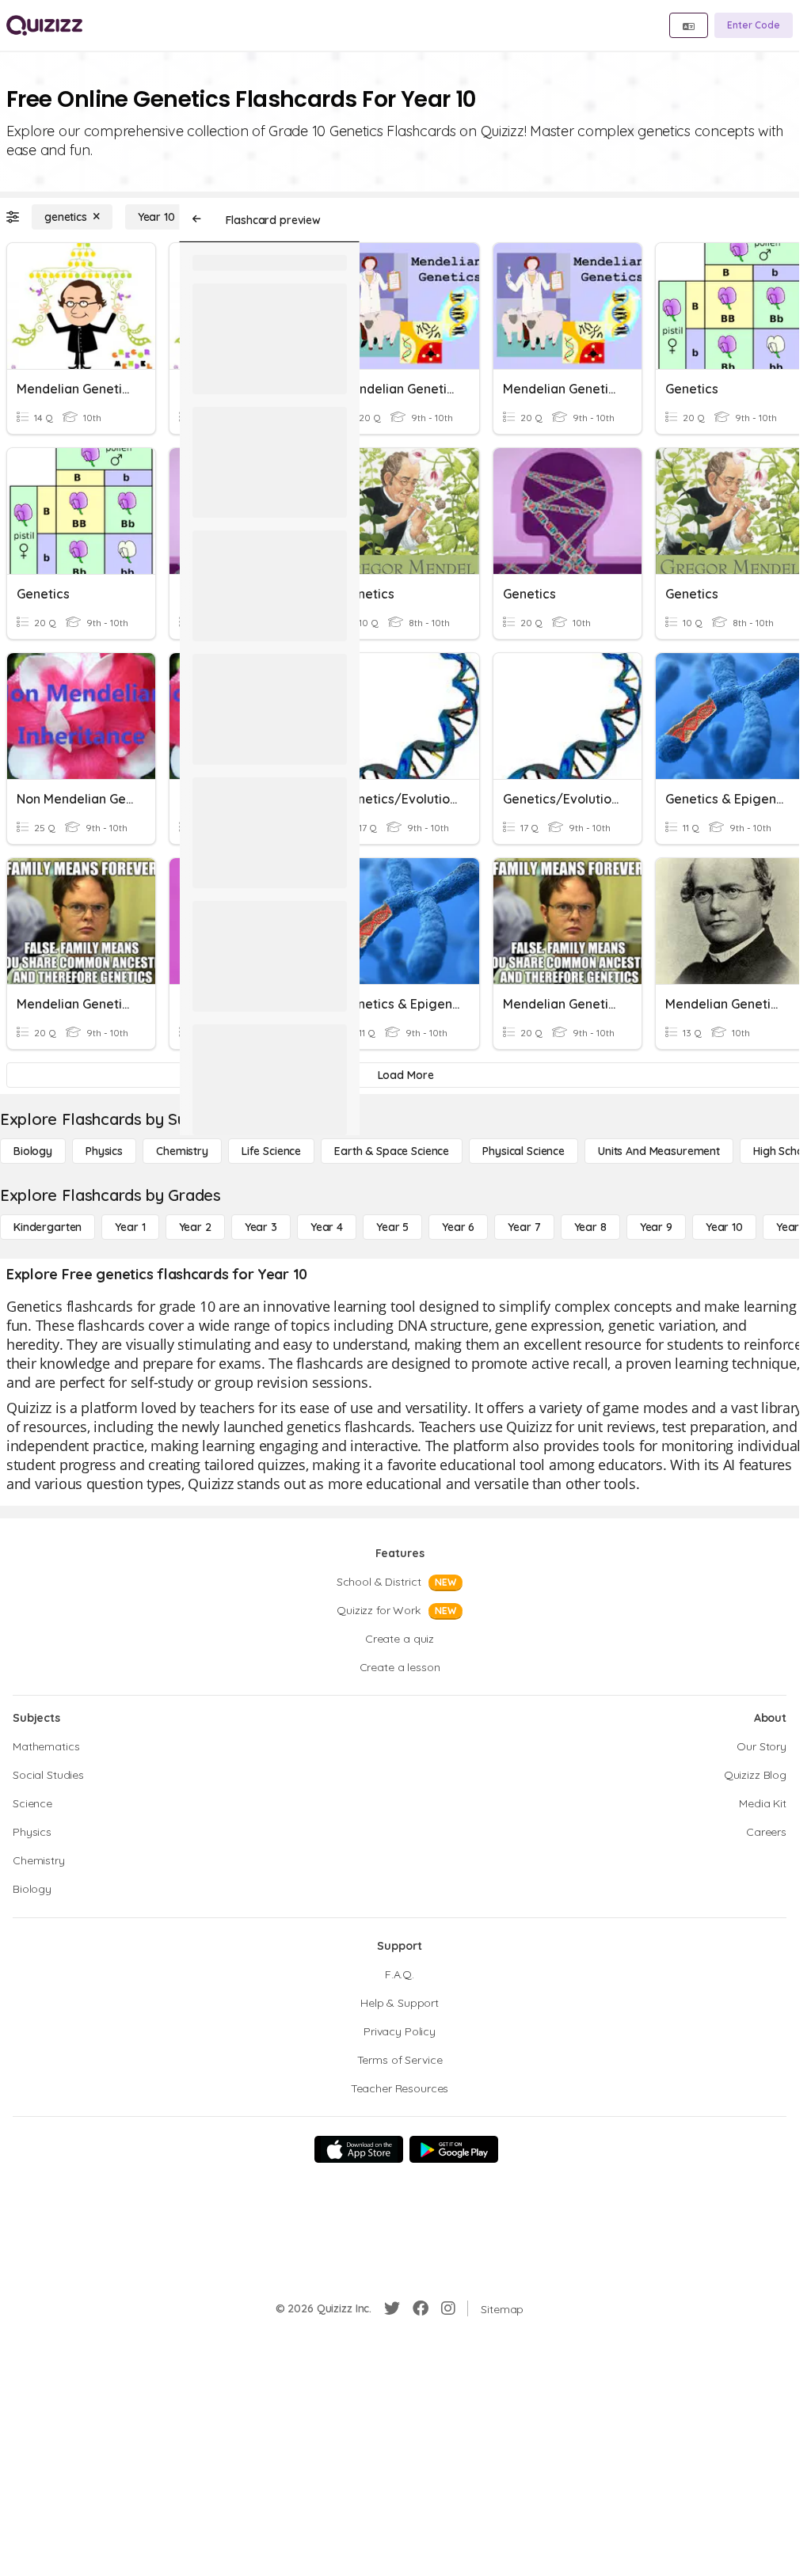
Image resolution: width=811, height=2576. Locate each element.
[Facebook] (421, 2308)
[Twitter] (392, 2308)
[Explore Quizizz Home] (44, 25)
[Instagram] (448, 2308)
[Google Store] (454, 2149)
